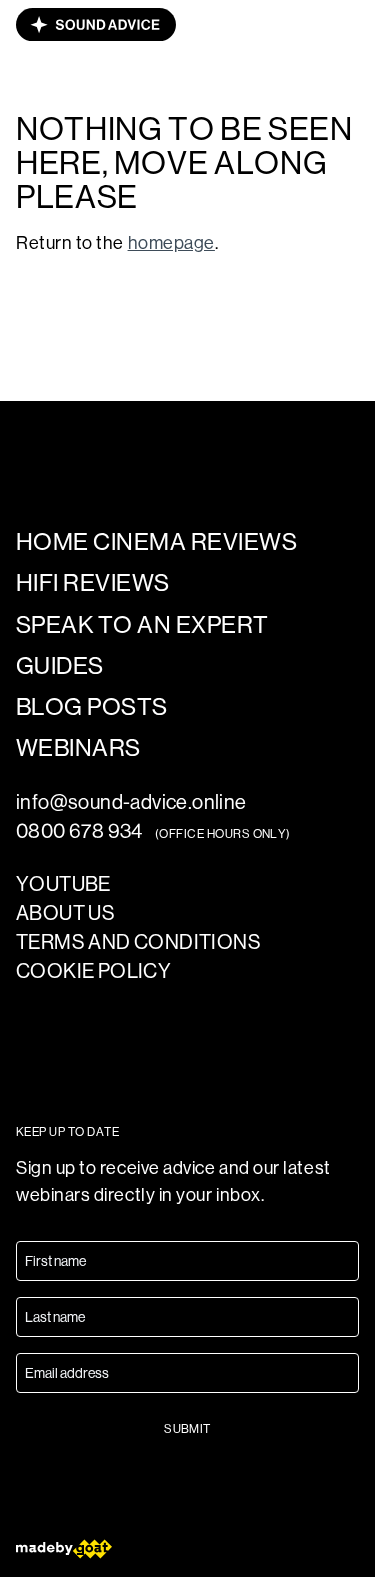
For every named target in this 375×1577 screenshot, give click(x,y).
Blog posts (92, 706)
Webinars (78, 747)
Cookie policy (93, 971)
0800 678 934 (79, 831)
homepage (171, 243)
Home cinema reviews (156, 541)
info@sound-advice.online (131, 802)
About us (65, 913)
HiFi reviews (93, 582)
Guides (60, 665)
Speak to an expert (142, 624)
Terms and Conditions (138, 942)
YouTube (63, 884)
